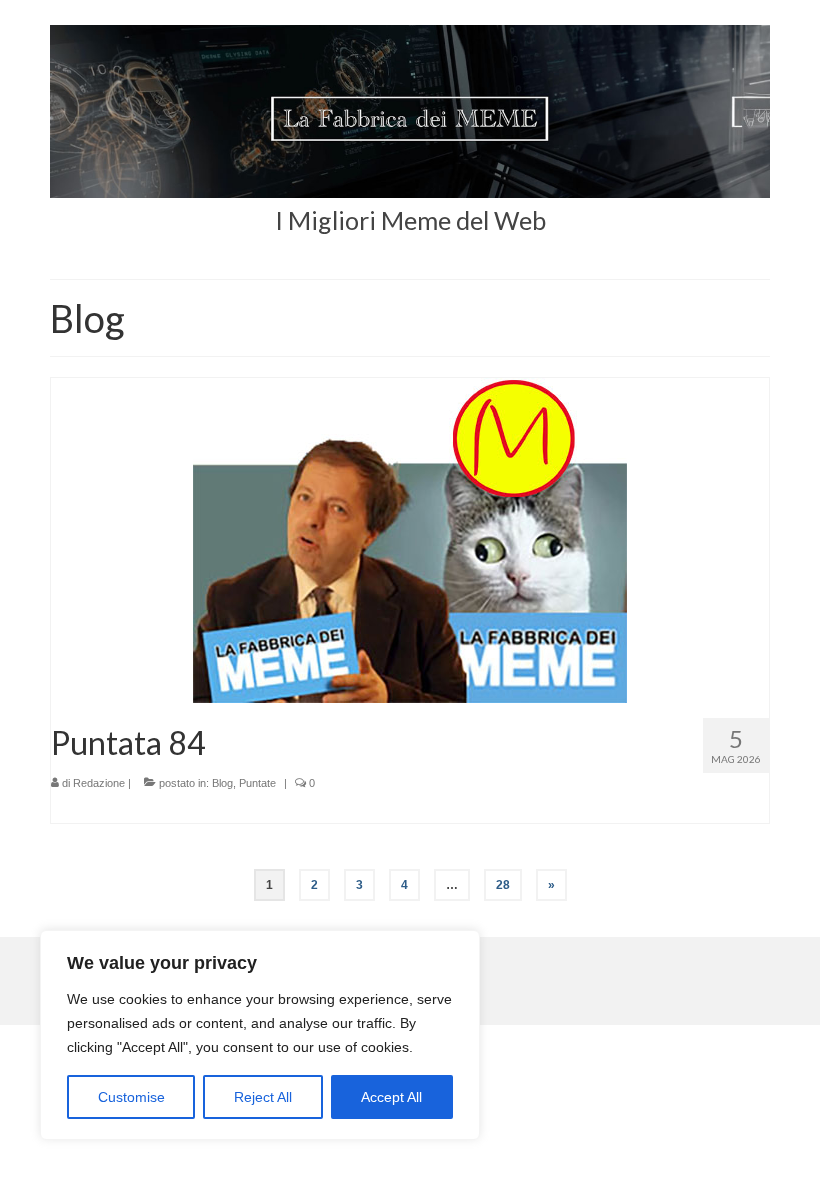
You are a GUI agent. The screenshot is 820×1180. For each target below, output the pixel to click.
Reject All (263, 1097)
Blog (222, 783)
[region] (260, 1035)
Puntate (257, 783)
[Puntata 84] (410, 540)
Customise (131, 1097)
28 (503, 885)
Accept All (391, 1097)
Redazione (99, 783)
